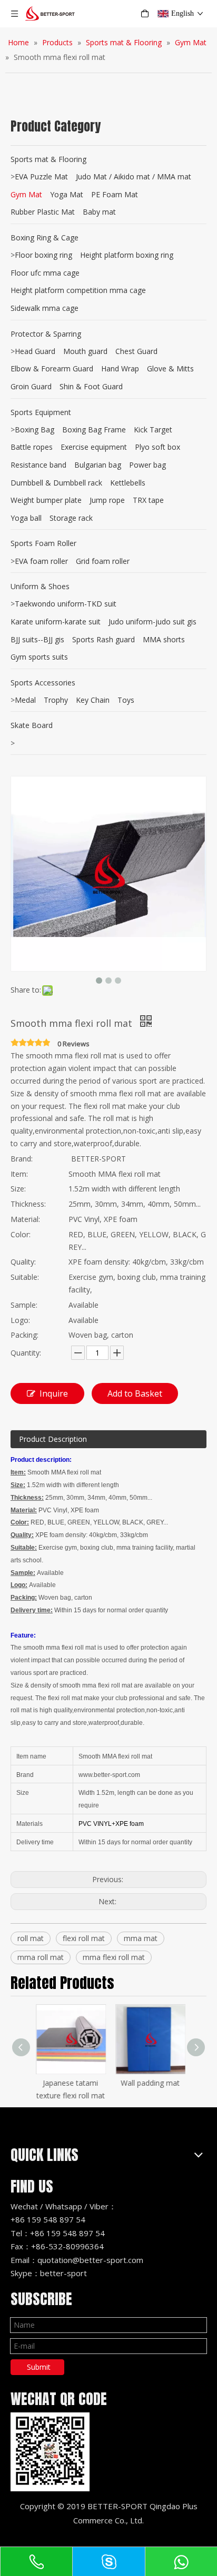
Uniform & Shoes (40, 586)
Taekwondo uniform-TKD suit (66, 604)
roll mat (31, 1938)
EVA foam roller (41, 561)
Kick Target (153, 430)
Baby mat (99, 212)
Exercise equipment (94, 447)
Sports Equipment (41, 412)
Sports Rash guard (103, 639)
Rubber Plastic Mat (43, 212)
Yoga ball (26, 518)
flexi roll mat (84, 1938)
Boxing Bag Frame (94, 430)
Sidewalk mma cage (45, 308)
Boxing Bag (34, 430)
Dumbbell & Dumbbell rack (56, 483)
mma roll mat (41, 1957)
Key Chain (93, 700)
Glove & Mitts (170, 368)
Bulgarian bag (98, 465)
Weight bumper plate (46, 500)
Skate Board (32, 725)
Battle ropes (32, 447)
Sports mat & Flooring (48, 159)
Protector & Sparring (46, 334)
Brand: (22, 1159)
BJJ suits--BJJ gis (37, 639)
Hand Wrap (120, 368)
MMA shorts (164, 639)
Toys (126, 700)
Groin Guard (31, 386)
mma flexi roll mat (114, 1957)
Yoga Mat (67, 194)
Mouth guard (85, 351)
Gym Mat (26, 194)
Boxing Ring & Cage (45, 238)
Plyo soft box (157, 447)
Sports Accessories (43, 683)
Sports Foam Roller (43, 543)
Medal (25, 700)
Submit (39, 2367)
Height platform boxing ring (127, 255)
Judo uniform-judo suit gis (152, 622)
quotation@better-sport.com (90, 2260)
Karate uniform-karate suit (56, 622)
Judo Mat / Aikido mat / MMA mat (134, 176)
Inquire (54, 1393)
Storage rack (71, 518)
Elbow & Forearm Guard (52, 368)
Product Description (53, 1439)
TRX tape (148, 500)
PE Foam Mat (115, 194)
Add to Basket (135, 1393)
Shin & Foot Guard (91, 386)
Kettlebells (128, 483)
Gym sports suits (39, 657)
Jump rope (107, 500)
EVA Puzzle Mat (41, 176)
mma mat (141, 1938)
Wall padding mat (149, 2083)
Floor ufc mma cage (45, 273)
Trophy (56, 700)
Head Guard (35, 351)
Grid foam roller (103, 561)
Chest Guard (136, 351)
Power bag (147, 465)
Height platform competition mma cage (78, 290)
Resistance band (38, 465)
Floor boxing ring (43, 255)
